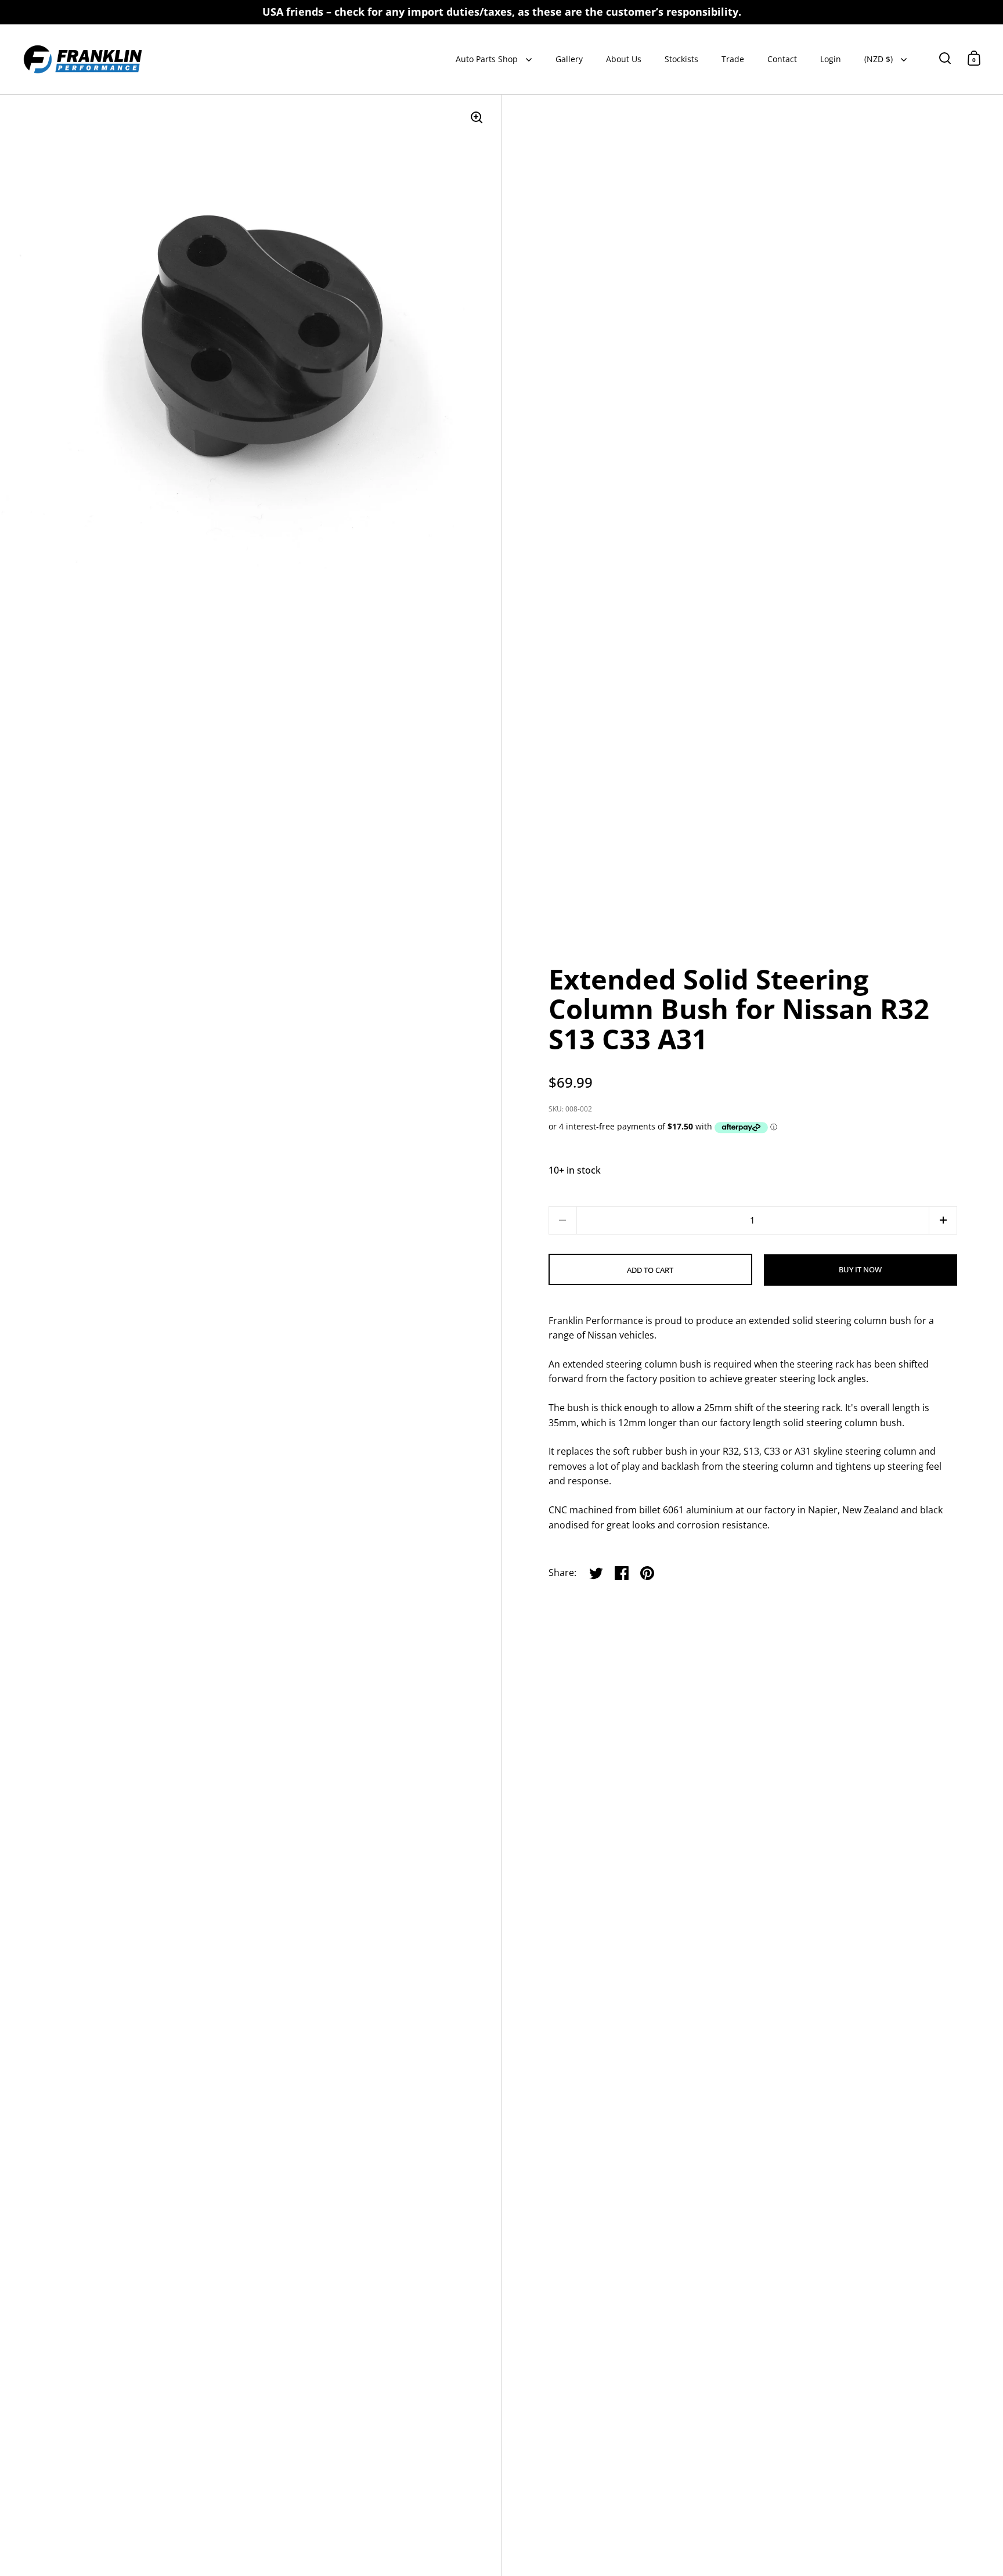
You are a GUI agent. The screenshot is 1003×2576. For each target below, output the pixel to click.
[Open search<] (945, 58)
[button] (943, 1220)
